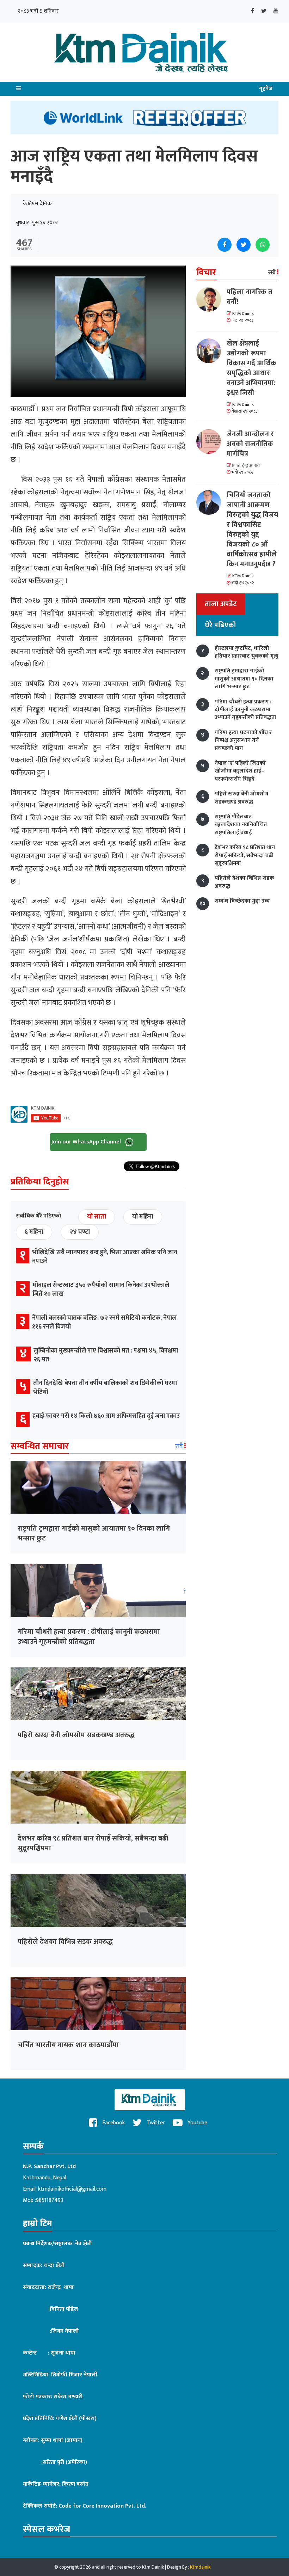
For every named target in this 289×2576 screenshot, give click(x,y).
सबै (180, 1446)
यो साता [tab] (97, 1217)
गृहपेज (266, 89)
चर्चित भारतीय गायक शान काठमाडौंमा (68, 2045)
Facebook (113, 2123)
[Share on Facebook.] (225, 245)
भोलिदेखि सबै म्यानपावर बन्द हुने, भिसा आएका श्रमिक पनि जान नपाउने (105, 1257)
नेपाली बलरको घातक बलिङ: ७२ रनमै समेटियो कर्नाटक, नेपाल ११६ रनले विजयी (104, 1322)
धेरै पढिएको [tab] (220, 625)
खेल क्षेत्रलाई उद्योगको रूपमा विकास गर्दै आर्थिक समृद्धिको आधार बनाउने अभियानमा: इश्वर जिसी (251, 368)
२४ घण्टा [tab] (80, 1232)
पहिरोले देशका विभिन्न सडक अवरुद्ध (65, 1942)
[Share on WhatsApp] (263, 245)
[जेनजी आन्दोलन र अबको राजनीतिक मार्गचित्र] (211, 441)
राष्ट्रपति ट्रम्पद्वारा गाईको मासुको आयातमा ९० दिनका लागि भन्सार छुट (94, 1533)
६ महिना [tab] (34, 1232)
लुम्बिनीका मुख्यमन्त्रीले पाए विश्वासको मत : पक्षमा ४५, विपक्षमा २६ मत (106, 1355)
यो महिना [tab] (143, 1217)
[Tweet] (244, 245)
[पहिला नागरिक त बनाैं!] (211, 299)
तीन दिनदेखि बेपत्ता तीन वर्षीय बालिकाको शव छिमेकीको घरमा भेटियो (105, 1388)
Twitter (155, 2123)
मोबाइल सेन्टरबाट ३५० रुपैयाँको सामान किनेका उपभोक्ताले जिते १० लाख (101, 1290)
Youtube (197, 2123)
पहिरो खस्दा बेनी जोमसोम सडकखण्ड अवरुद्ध (76, 1735)
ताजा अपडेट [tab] (221, 604)
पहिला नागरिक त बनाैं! (250, 297)
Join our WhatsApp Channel (87, 1142)
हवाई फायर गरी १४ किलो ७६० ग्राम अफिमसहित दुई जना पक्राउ (106, 1416)
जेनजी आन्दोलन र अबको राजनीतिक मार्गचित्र (250, 444)
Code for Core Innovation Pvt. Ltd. (102, 2506)
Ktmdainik (200, 2567)
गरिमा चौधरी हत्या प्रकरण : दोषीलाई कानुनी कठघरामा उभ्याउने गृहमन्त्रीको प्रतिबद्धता (89, 1637)
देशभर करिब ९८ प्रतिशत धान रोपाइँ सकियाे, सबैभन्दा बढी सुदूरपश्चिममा (93, 1843)
